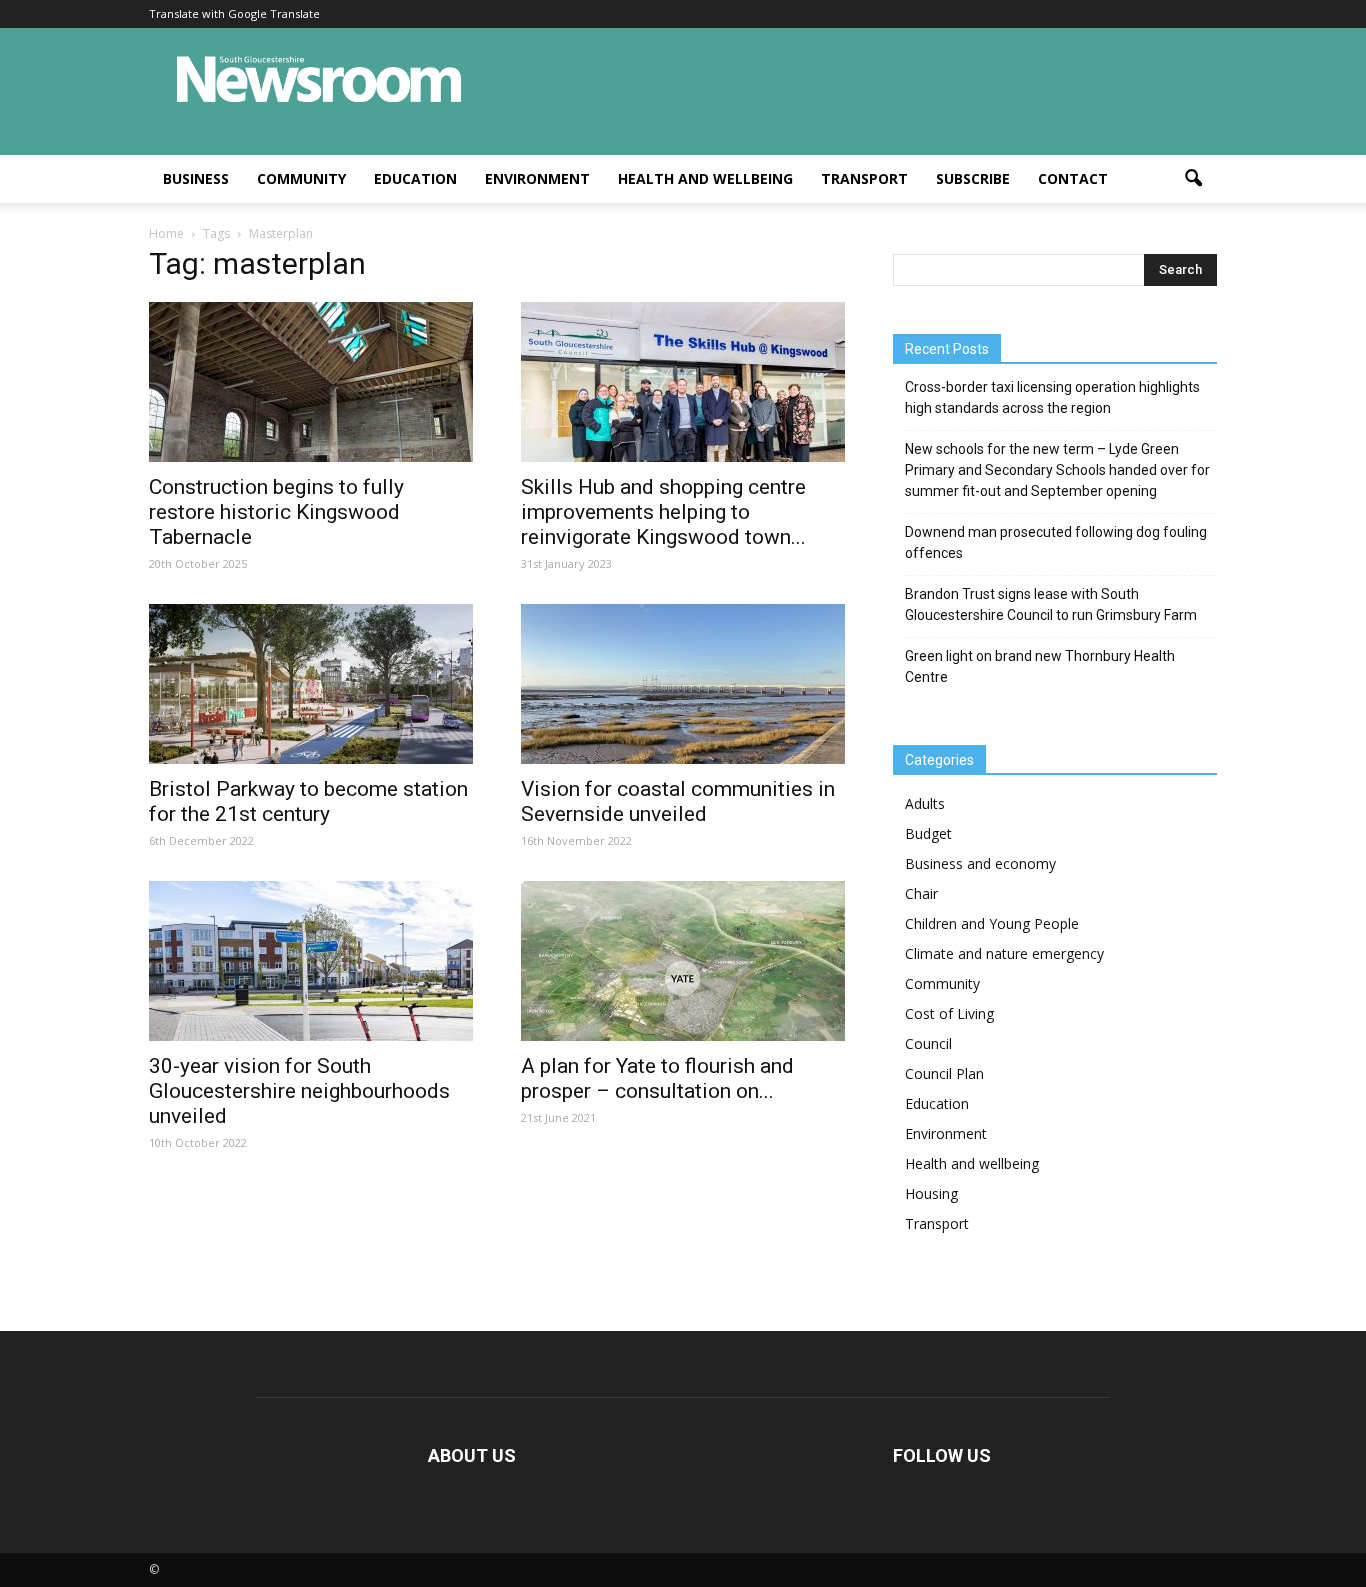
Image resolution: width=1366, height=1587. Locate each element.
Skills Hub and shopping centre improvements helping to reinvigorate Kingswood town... (663, 512)
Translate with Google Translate (234, 13)
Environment (537, 178)
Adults (925, 803)
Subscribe (973, 178)
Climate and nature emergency (1004, 953)
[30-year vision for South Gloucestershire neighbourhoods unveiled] (311, 961)
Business (196, 178)
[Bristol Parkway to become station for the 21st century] (311, 684)
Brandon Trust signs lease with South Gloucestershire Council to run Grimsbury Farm (1051, 604)
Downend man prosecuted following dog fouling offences (1056, 542)
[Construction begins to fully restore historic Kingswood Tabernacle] (311, 382)
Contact (1073, 178)
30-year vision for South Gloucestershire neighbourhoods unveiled (299, 1091)
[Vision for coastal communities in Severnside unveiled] (683, 684)
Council (928, 1043)
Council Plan (944, 1073)
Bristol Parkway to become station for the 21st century (308, 801)
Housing (931, 1193)
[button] (1193, 179)
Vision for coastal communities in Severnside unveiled (678, 801)
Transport (864, 178)
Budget (928, 833)
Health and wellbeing (705, 178)
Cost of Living (949, 1013)
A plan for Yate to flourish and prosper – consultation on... (657, 1078)
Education (415, 178)
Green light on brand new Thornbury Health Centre (1040, 666)
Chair (921, 893)
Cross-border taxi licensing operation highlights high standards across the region (1052, 397)
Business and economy (980, 863)
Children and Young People (992, 923)
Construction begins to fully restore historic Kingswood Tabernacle (276, 512)
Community (301, 178)
